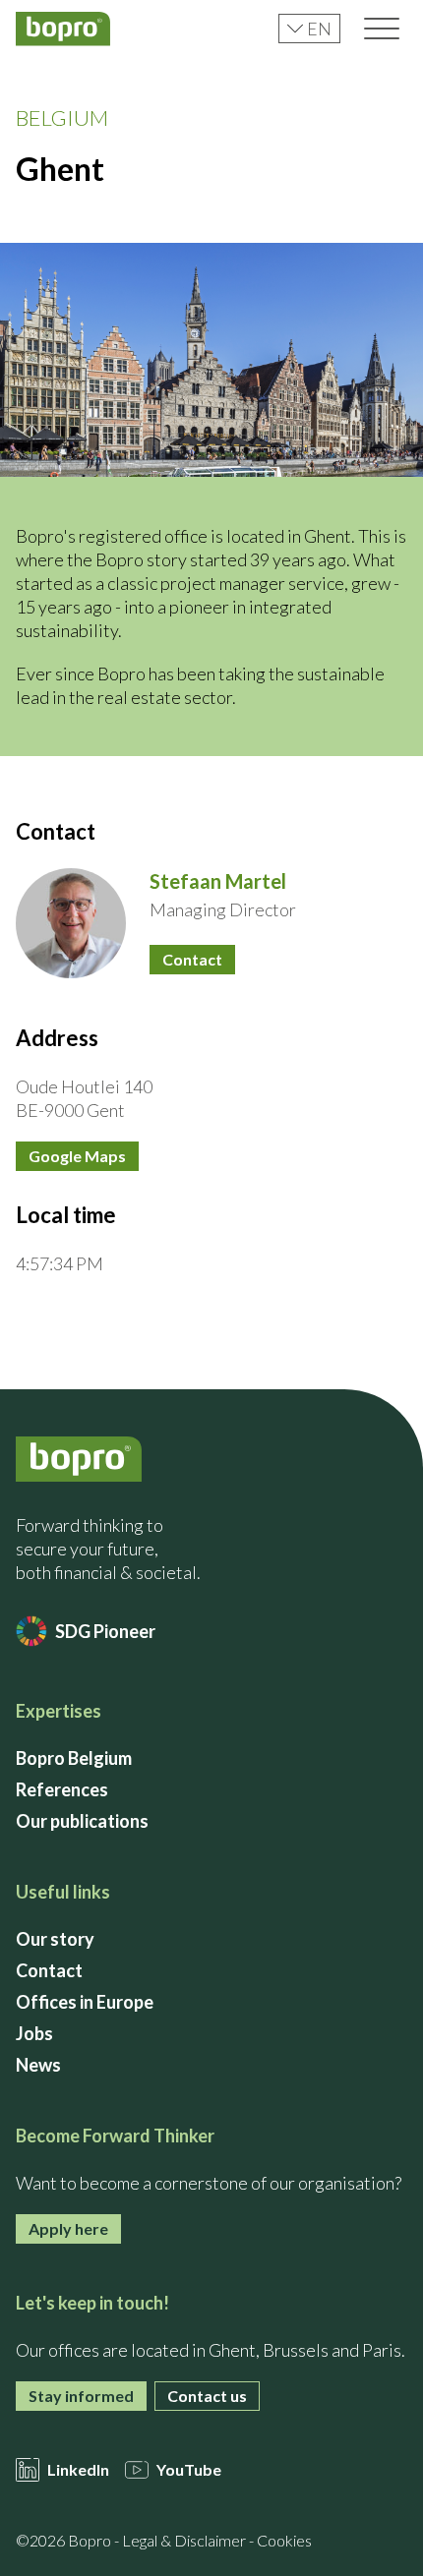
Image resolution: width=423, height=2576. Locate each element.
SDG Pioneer (105, 1631)
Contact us (207, 2396)
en (319, 29)
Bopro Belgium (74, 1758)
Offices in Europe (85, 2002)
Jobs (34, 2033)
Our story (55, 1939)
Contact (192, 959)
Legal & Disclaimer (184, 2540)
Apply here (68, 2228)
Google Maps (77, 1156)
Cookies (284, 2540)
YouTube (189, 2469)
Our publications (82, 1821)
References (62, 1789)
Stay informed (81, 2396)
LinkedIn (78, 2469)
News (38, 2065)
